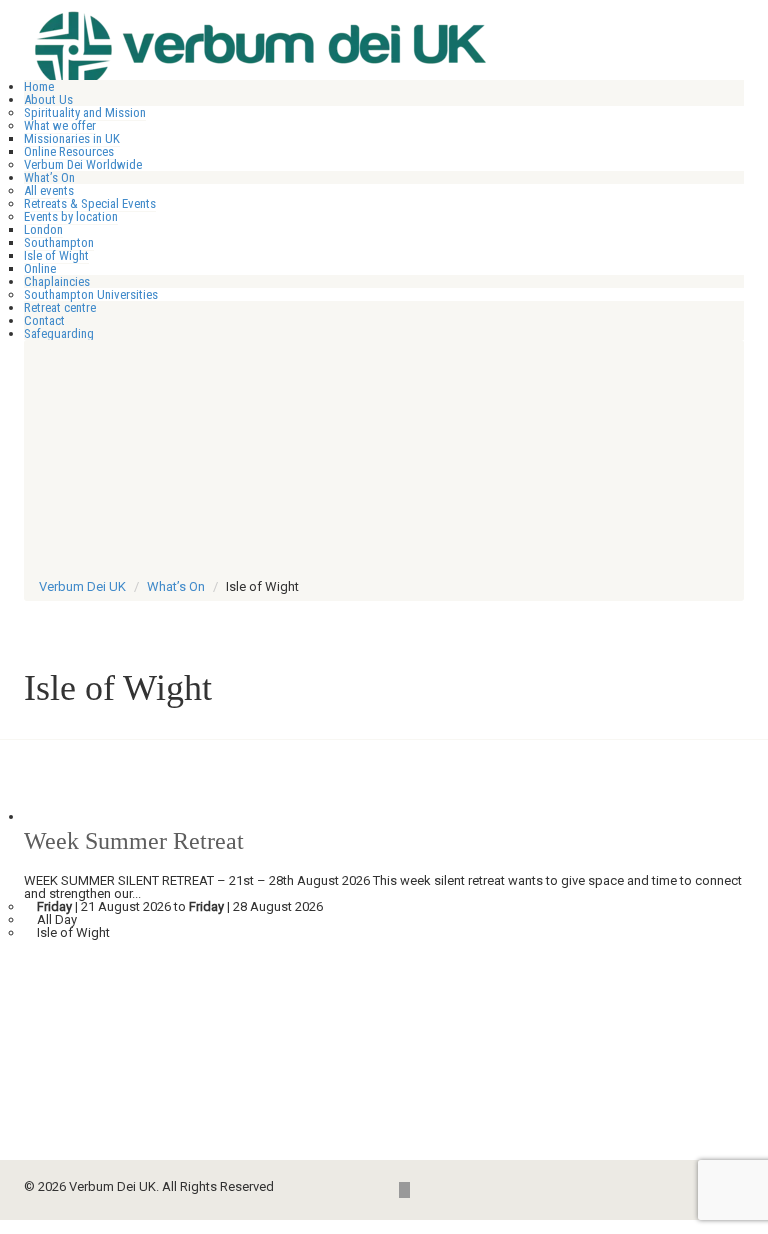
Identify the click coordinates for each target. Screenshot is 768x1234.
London (43, 229)
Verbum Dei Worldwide (83, 164)
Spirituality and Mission (85, 112)
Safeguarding (59, 333)
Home (39, 86)
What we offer (60, 125)
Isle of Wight (56, 255)
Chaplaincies (57, 281)
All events (49, 190)
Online (40, 268)
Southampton (59, 242)
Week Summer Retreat (134, 841)
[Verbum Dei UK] (304, 46)
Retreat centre (60, 307)
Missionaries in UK (72, 138)
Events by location (71, 216)
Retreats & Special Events (90, 203)
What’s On (49, 177)
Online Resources (69, 151)
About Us (48, 99)
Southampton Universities (91, 294)
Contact (44, 320)
